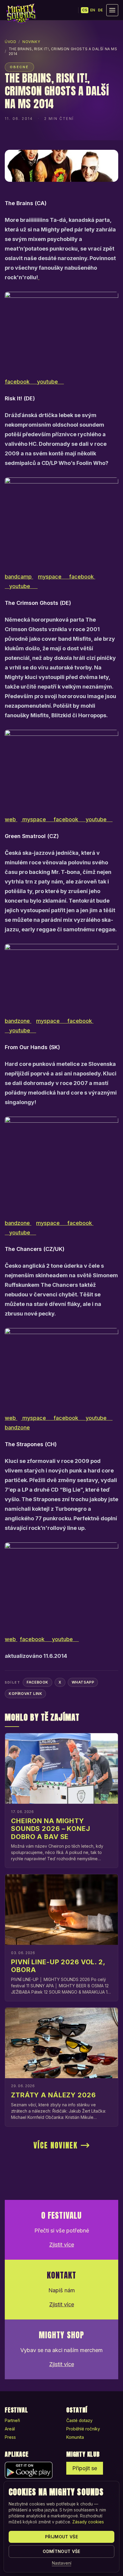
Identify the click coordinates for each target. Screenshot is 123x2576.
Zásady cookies (88, 2522)
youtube (48, 382)
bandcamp (19, 577)
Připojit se (85, 2468)
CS (85, 10)
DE (100, 10)
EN (93, 10)
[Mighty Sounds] (21, 13)
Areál (10, 2429)
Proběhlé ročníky (83, 2429)
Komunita (75, 2437)
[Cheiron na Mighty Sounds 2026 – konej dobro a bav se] (61, 1768)
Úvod (10, 42)
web (11, 819)
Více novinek (56, 2145)
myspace (50, 577)
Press (10, 2437)
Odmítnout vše (61, 2551)
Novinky (31, 42)
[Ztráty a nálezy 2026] (61, 2043)
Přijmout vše (61, 2537)
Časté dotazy (79, 2420)
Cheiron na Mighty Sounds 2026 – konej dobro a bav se (51, 1829)
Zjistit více (62, 2245)
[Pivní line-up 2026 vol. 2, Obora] (61, 1910)
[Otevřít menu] (112, 10)
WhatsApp (83, 1682)
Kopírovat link (25, 1694)
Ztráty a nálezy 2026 (53, 2095)
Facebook (37, 1682)
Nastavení (62, 2563)
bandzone (18, 1021)
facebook (20, 382)
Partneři (12, 2420)
